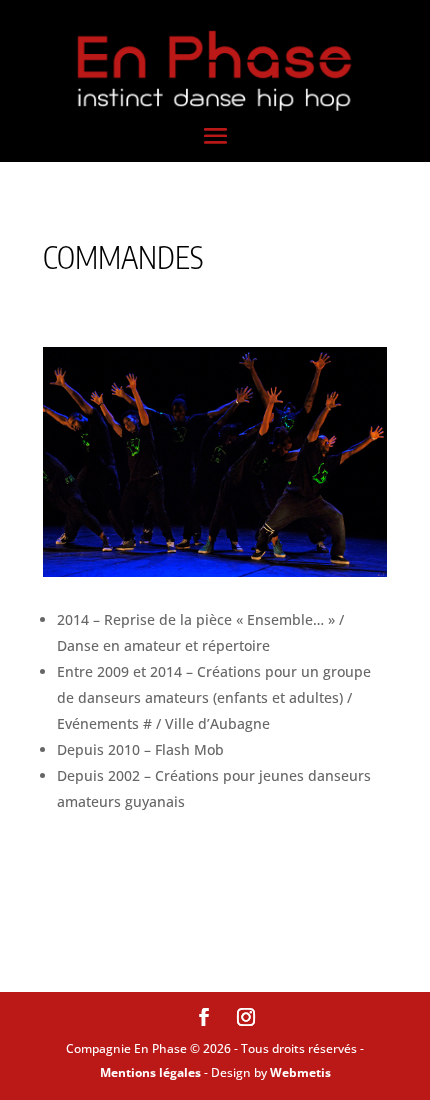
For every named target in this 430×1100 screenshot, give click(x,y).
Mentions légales (150, 1072)
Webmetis (300, 1072)
